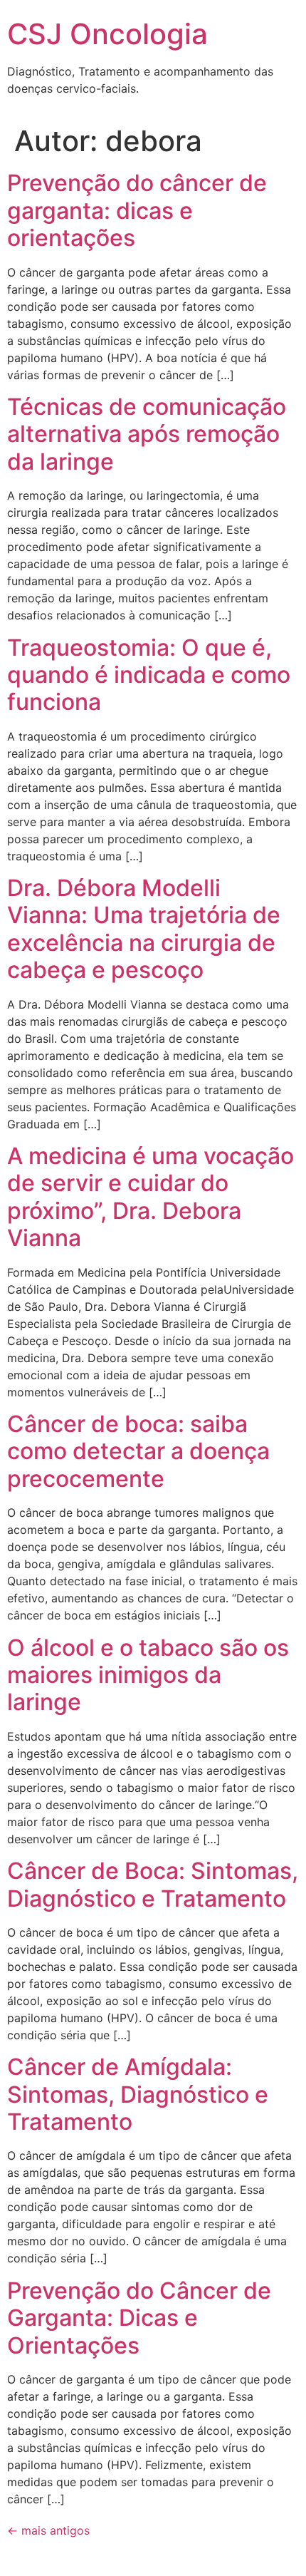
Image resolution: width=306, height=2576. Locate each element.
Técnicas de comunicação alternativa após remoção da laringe (147, 434)
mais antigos (48, 2530)
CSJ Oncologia (107, 34)
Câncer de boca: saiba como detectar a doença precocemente (138, 1451)
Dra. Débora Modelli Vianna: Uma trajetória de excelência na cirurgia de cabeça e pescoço (144, 929)
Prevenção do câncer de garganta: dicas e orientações (137, 210)
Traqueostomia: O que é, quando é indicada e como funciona (149, 675)
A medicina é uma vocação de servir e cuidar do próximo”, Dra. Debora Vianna (151, 1197)
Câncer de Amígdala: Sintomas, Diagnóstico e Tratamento (138, 2094)
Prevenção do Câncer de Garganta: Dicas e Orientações (139, 2318)
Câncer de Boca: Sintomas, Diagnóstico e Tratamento (153, 1884)
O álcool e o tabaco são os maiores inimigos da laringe (148, 1675)
